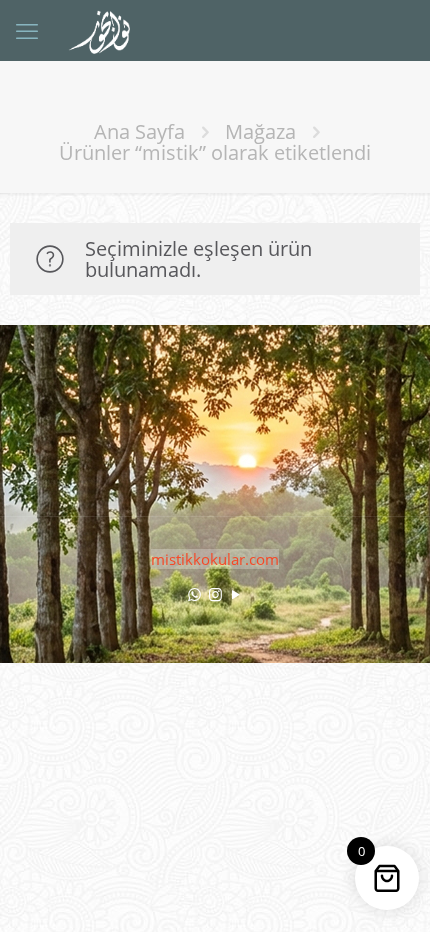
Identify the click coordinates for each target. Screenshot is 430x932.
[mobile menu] (27, 30)
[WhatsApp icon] (194, 594)
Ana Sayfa (139, 131)
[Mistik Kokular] (107, 30)
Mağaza (260, 131)
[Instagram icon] (215, 594)
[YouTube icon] (236, 594)
